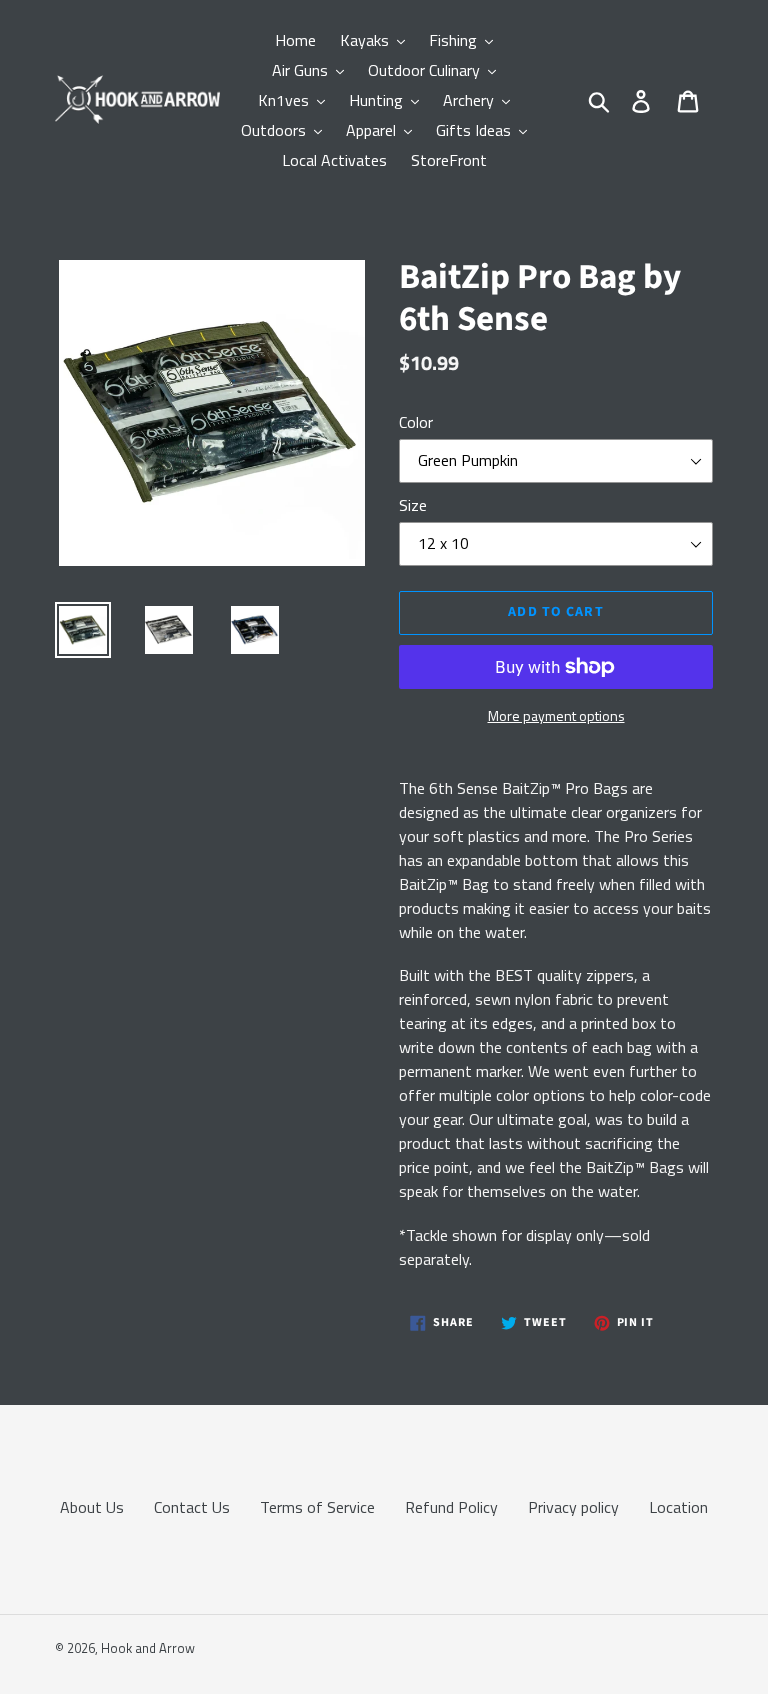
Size (413, 505)
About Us (92, 1507)
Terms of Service (317, 1507)
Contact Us (192, 1507)
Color (416, 422)
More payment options (556, 715)
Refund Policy (451, 1507)
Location (678, 1507)
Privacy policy (573, 1507)
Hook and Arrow (148, 1648)
